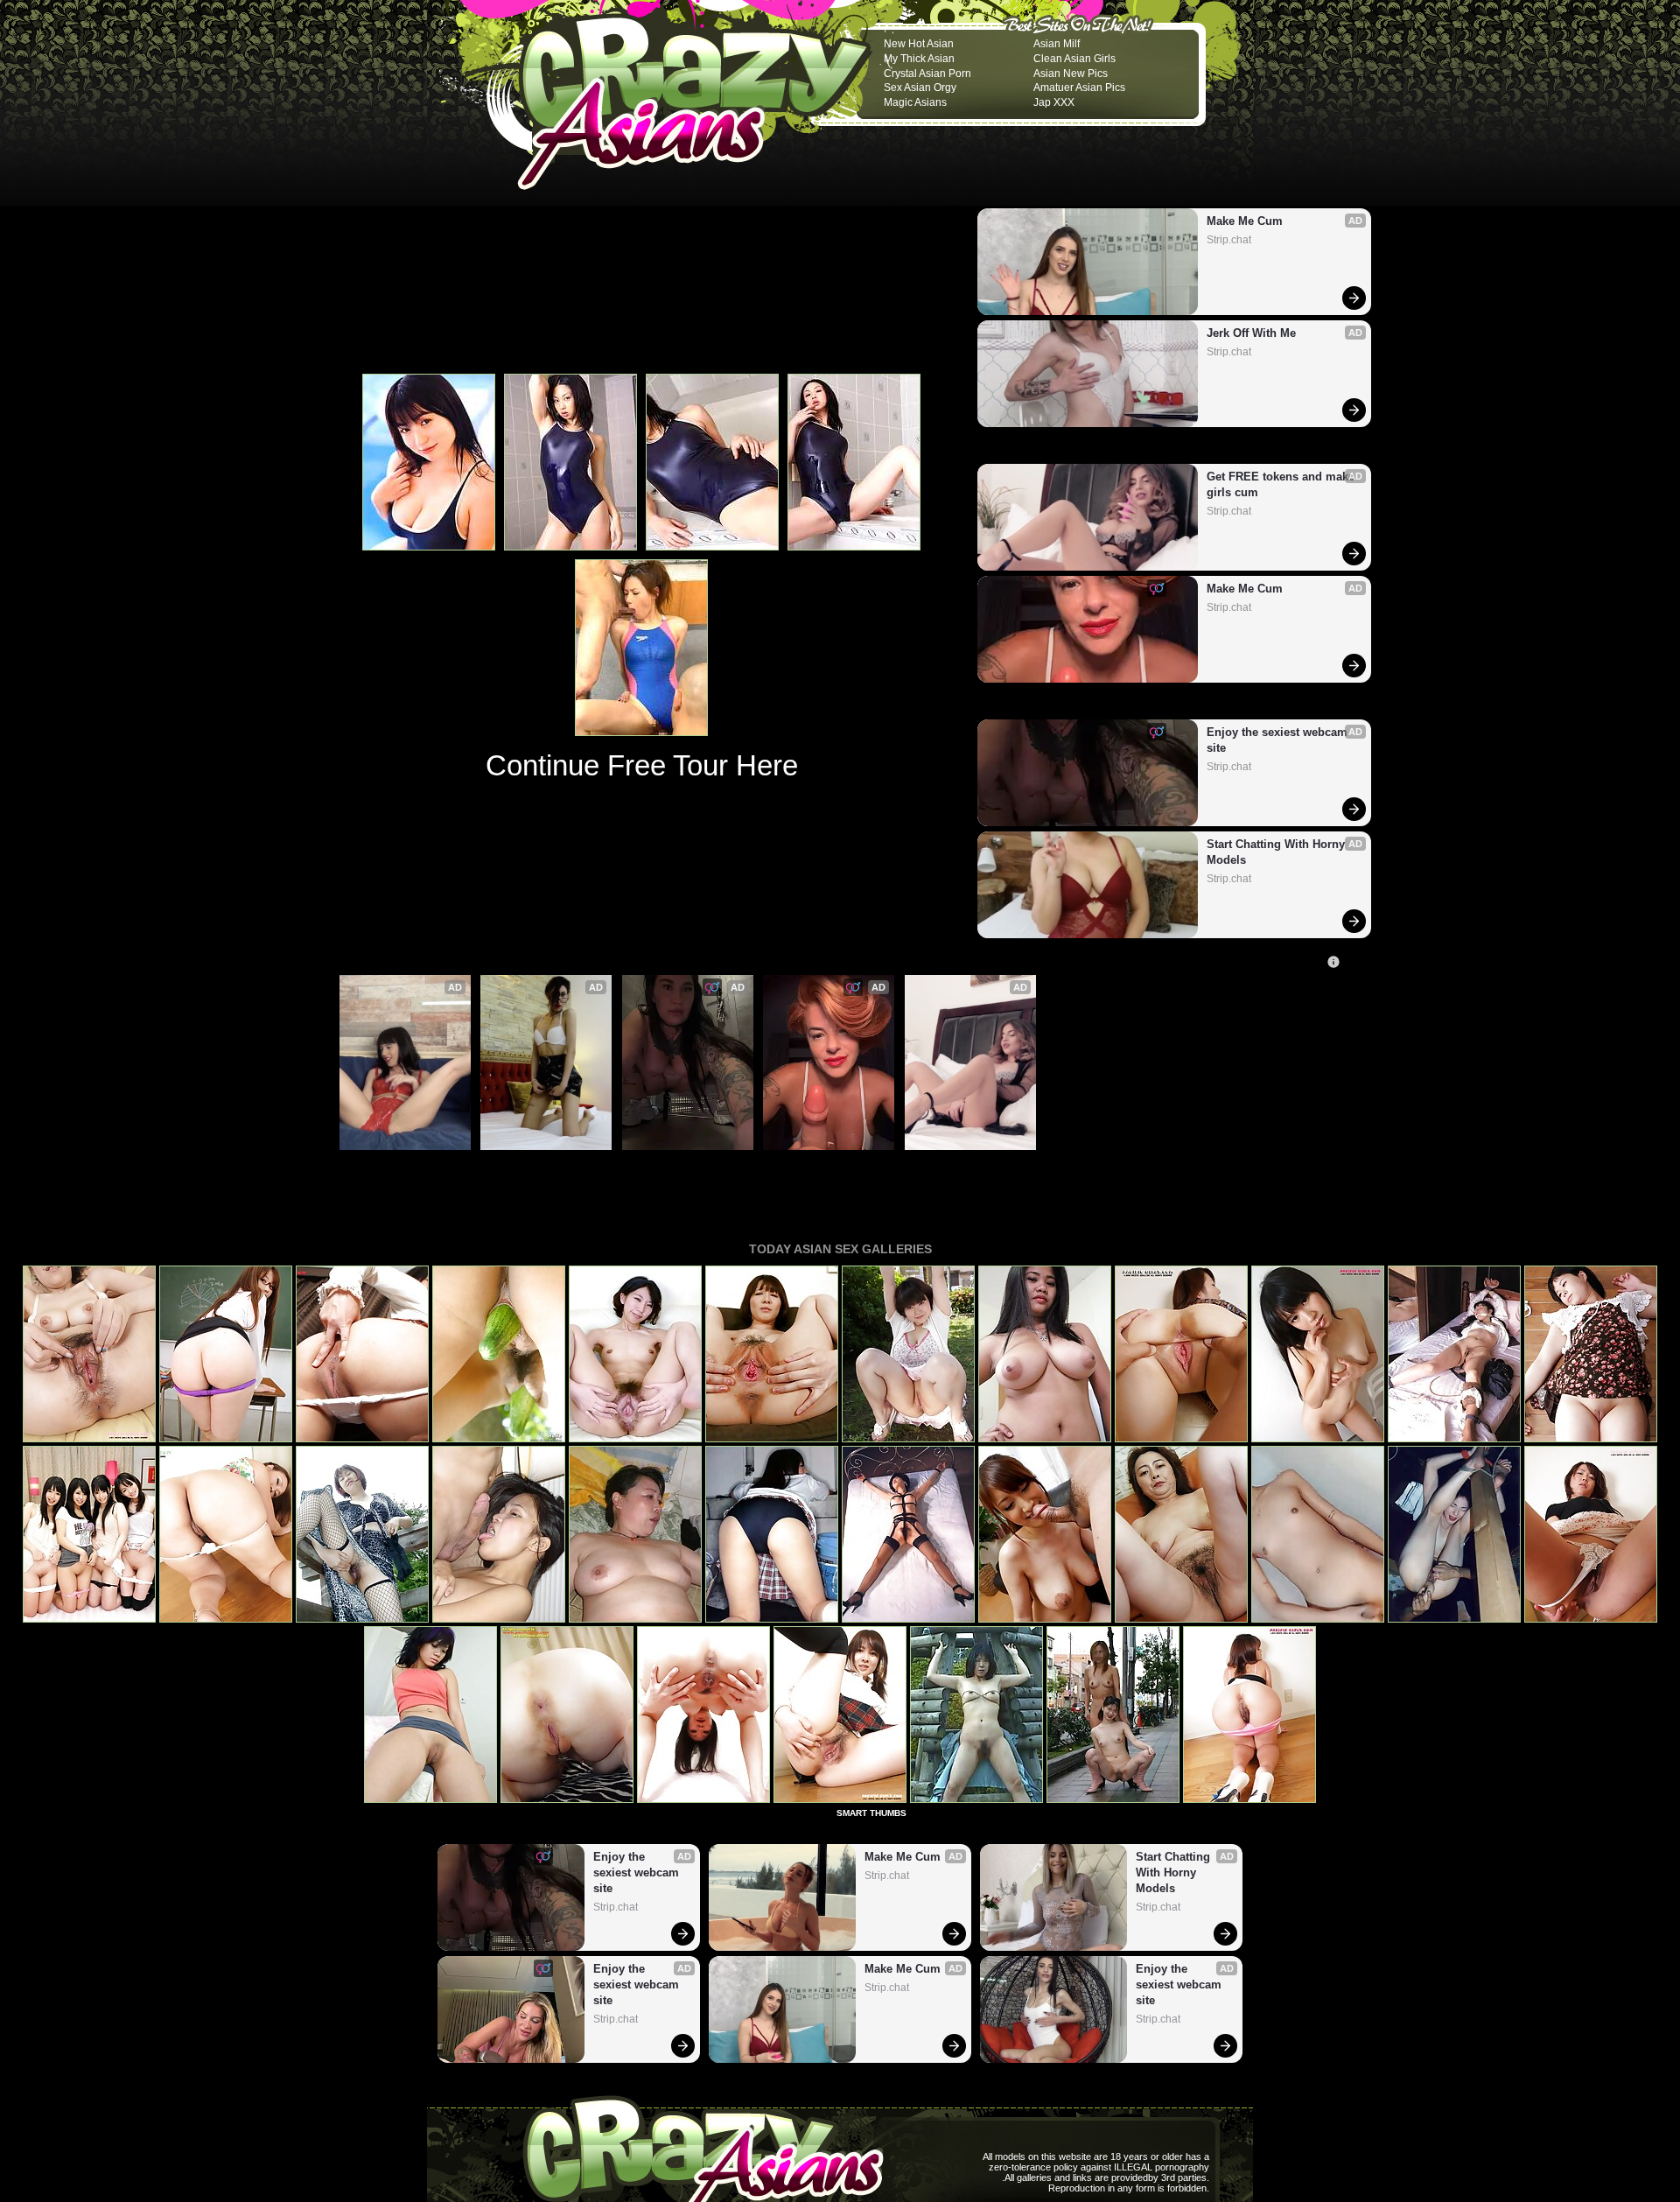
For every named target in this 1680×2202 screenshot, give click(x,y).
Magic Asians (915, 102)
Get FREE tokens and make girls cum (1281, 484)
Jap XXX (1054, 102)
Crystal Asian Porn (927, 74)
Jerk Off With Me (1251, 333)
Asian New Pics (1071, 74)
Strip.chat (1229, 240)
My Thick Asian (919, 59)
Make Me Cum (1245, 221)
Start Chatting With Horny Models (1277, 852)
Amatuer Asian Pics (1079, 88)
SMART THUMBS (871, 1813)
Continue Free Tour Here (642, 765)
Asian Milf (1057, 44)
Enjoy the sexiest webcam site (1279, 740)
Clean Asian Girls (1074, 59)
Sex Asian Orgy (920, 88)
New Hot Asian (919, 44)
